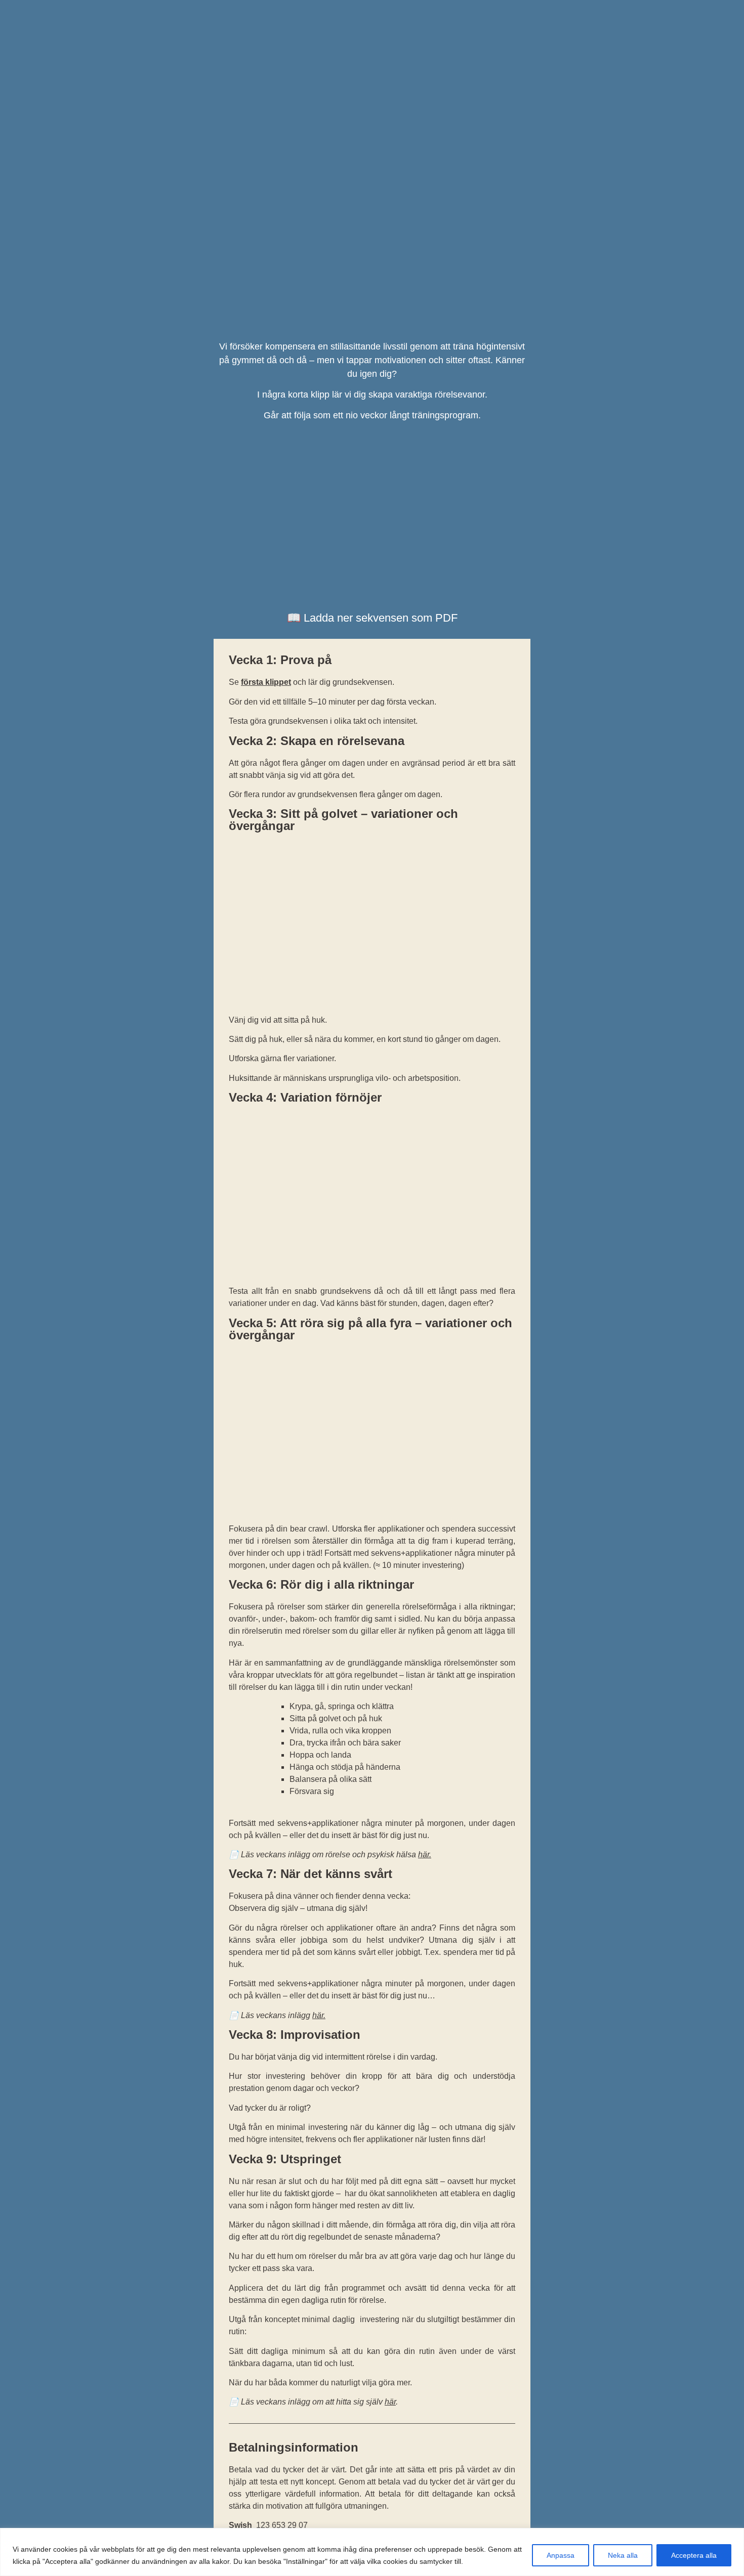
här (424, 1854)
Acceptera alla (694, 2555)
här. (319, 2015)
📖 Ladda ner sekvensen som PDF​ (372, 618)
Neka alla (623, 2555)
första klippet (266, 682)
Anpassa (561, 2555)
